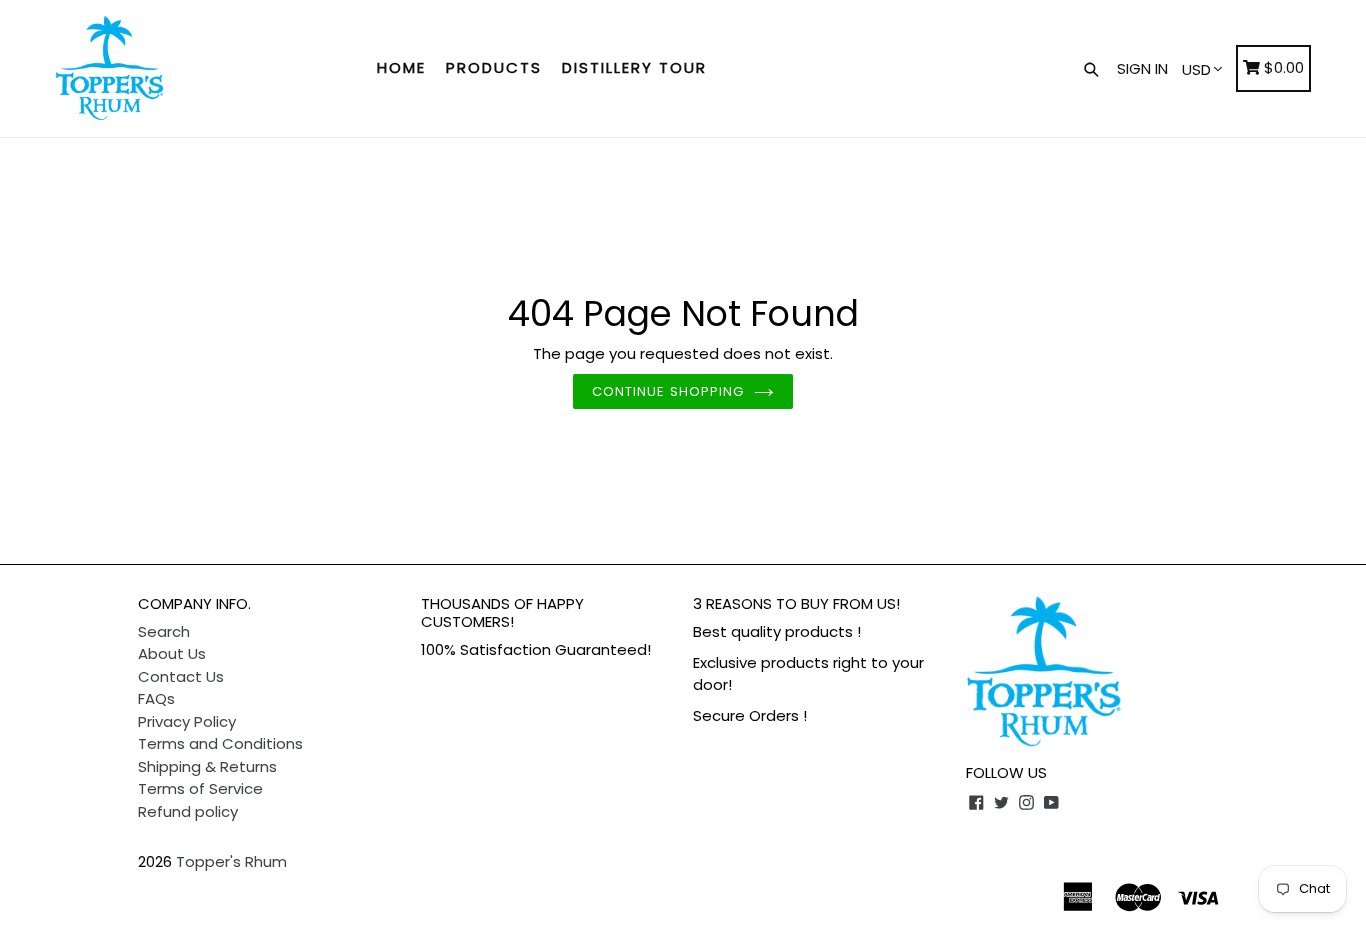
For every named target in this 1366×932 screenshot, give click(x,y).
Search (164, 631)
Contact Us (181, 676)
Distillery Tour (634, 67)
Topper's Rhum (231, 861)
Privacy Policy (187, 721)
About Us (172, 653)
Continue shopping (668, 391)
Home (401, 67)
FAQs (156, 698)
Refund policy (188, 811)
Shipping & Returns (207, 766)
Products (494, 67)
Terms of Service (200, 788)
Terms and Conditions (220, 743)
